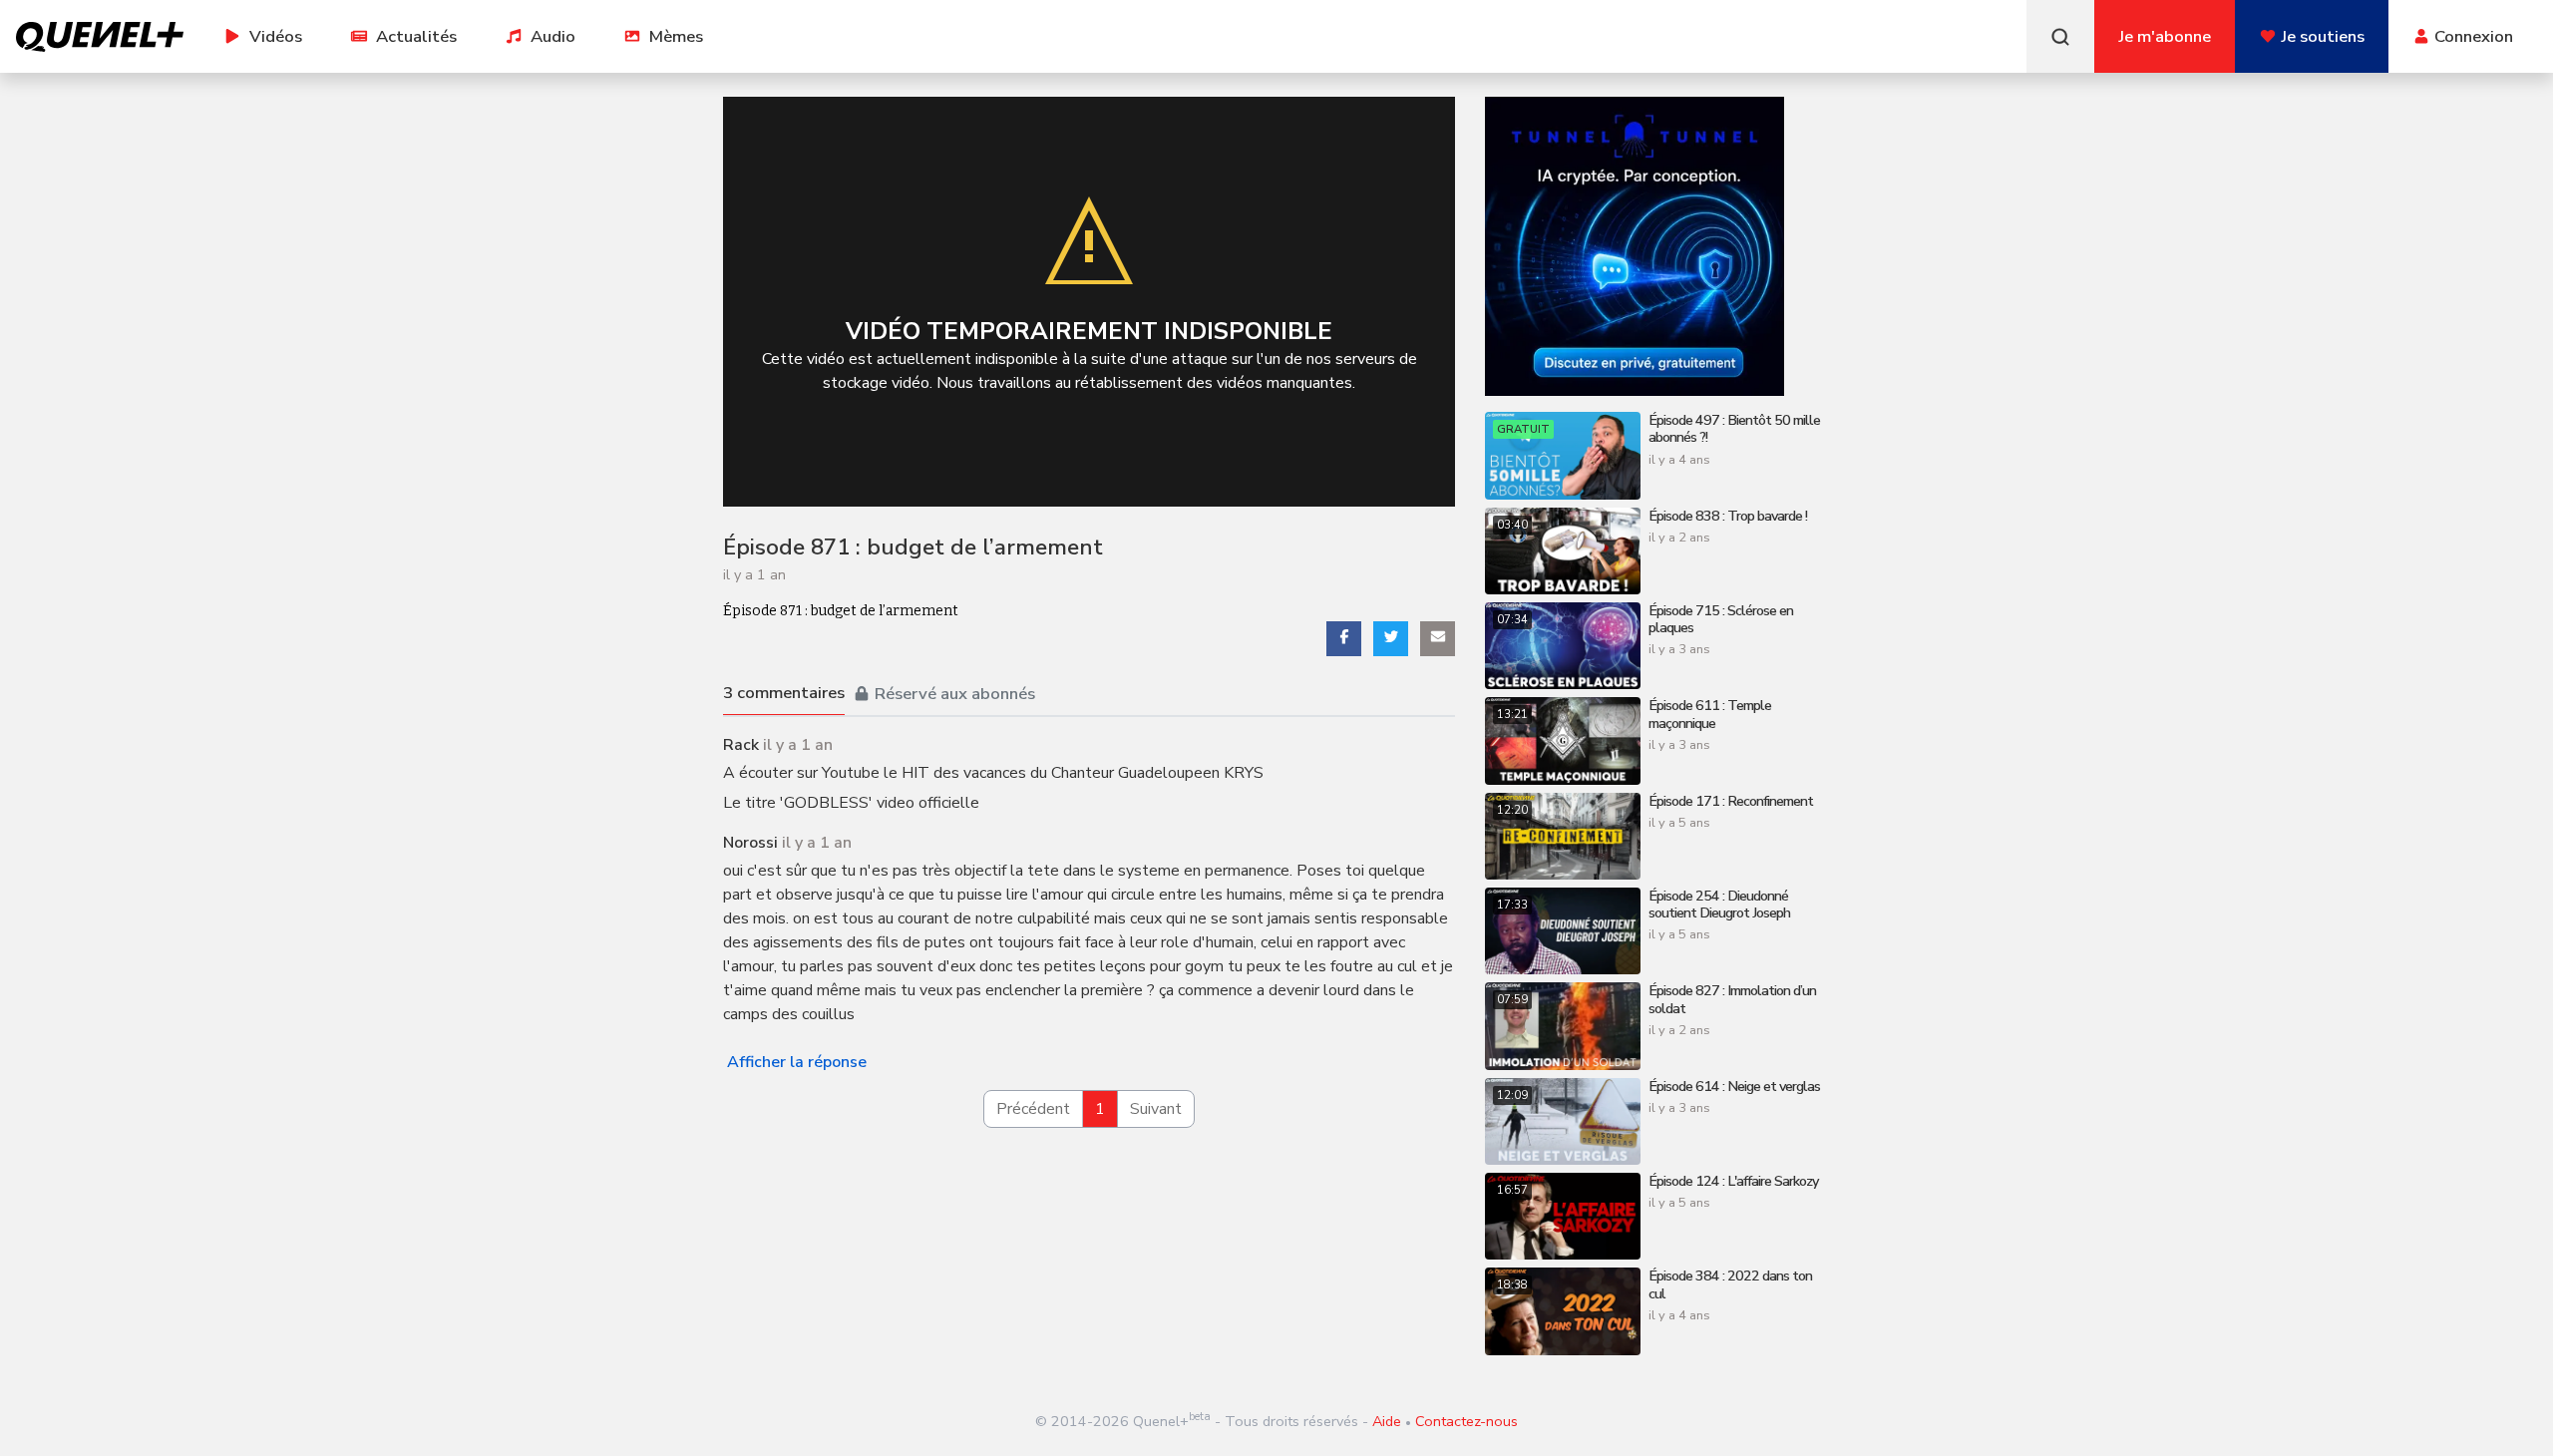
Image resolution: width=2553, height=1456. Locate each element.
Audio (553, 36)
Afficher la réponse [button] (797, 1062)
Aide (1387, 1421)
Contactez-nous (1466, 1421)
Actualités (416, 36)
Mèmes (676, 36)
